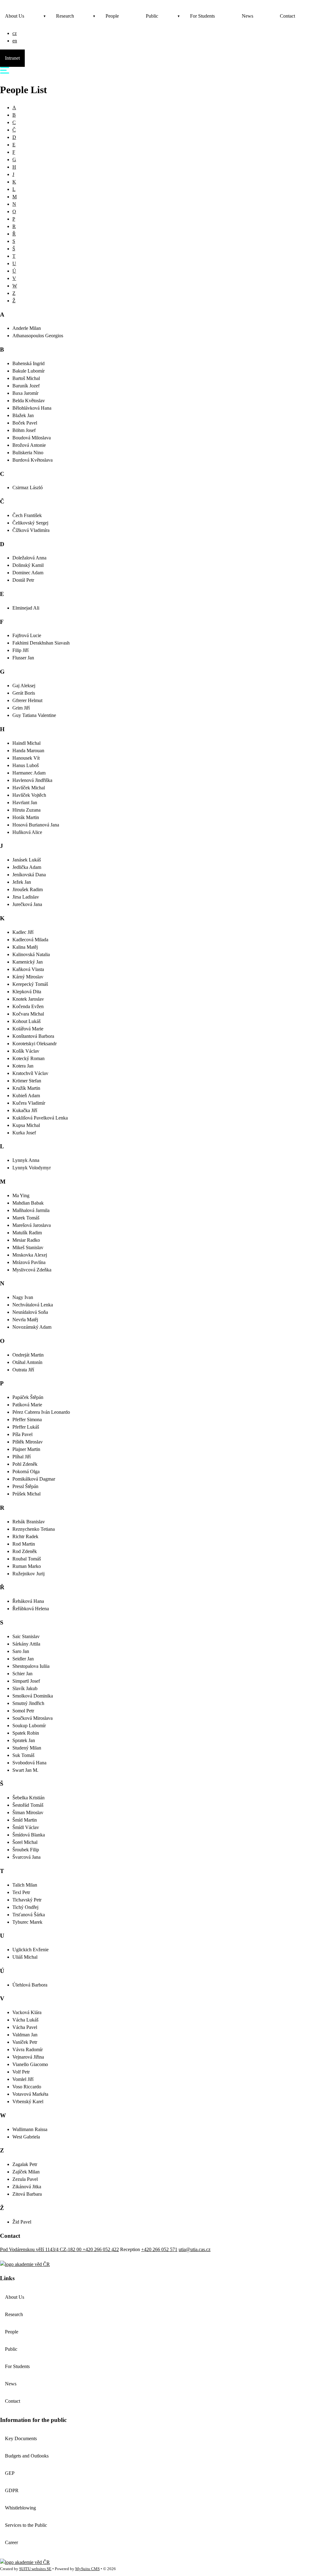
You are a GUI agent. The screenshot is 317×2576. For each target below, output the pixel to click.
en (15, 41)
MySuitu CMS (87, 2569)
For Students (202, 16)
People (112, 16)
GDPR (12, 2490)
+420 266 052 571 (159, 2249)
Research (65, 16)
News (248, 16)
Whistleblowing (20, 2508)
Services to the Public (26, 2525)
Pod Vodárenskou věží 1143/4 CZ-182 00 (41, 2249)
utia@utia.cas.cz (195, 2249)
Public (152, 16)
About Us (15, 16)
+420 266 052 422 (101, 2249)
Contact (287, 16)
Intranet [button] (12, 58)
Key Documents (21, 2438)
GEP (10, 2473)
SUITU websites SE (35, 2569)
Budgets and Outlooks (27, 2456)
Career (11, 2542)
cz (15, 33)
